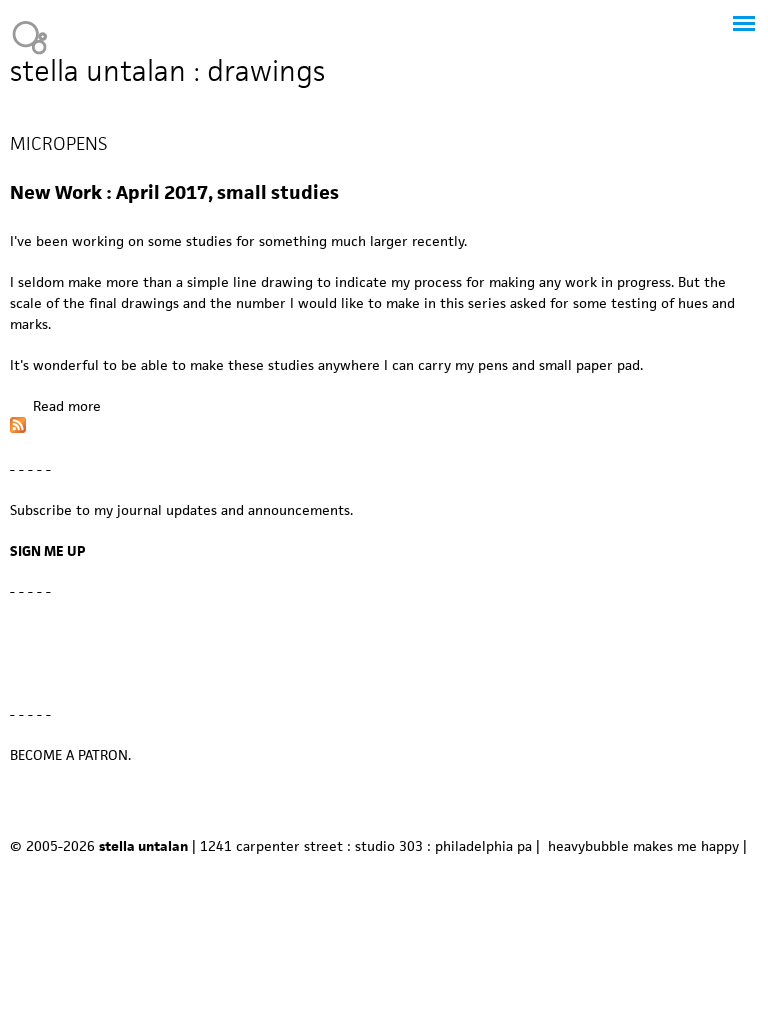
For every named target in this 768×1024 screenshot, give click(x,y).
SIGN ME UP (48, 551)
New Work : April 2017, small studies (174, 192)
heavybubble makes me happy (643, 846)
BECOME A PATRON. (70, 755)
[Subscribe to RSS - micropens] (18, 428)
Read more (67, 406)
